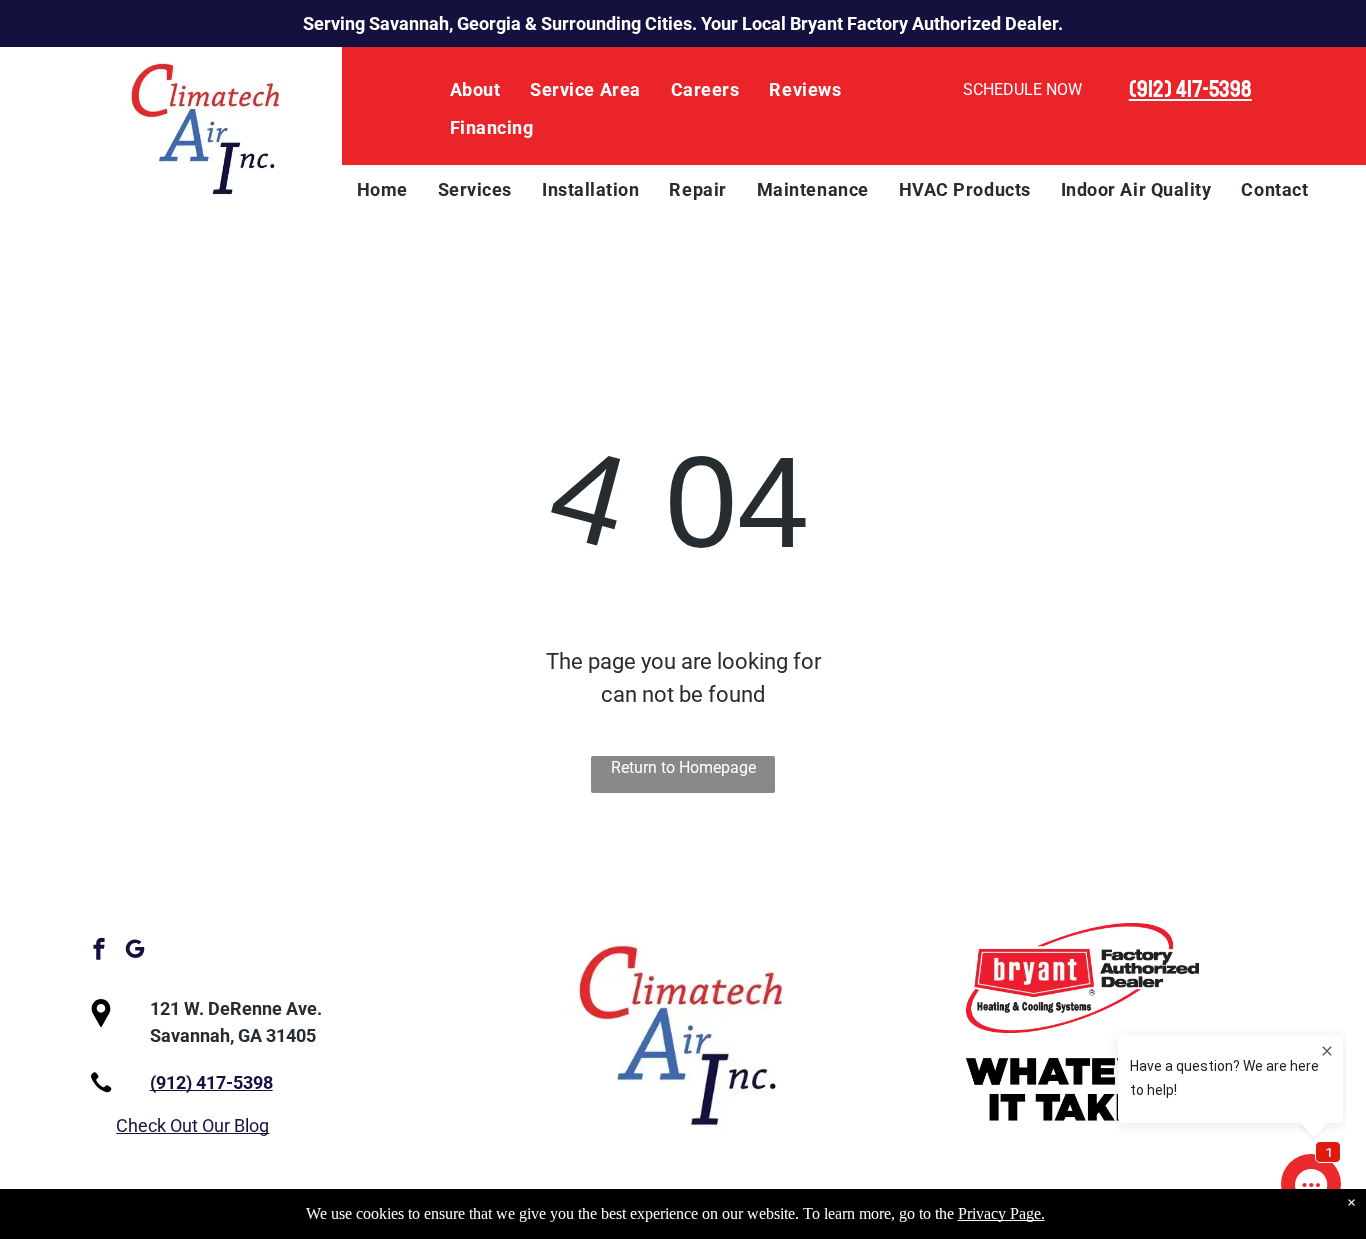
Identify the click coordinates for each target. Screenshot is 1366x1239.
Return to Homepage (683, 767)
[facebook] (99, 951)
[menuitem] (475, 90)
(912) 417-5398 (1190, 89)
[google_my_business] (135, 951)
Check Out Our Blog (192, 1125)
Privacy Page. (1001, 1213)
